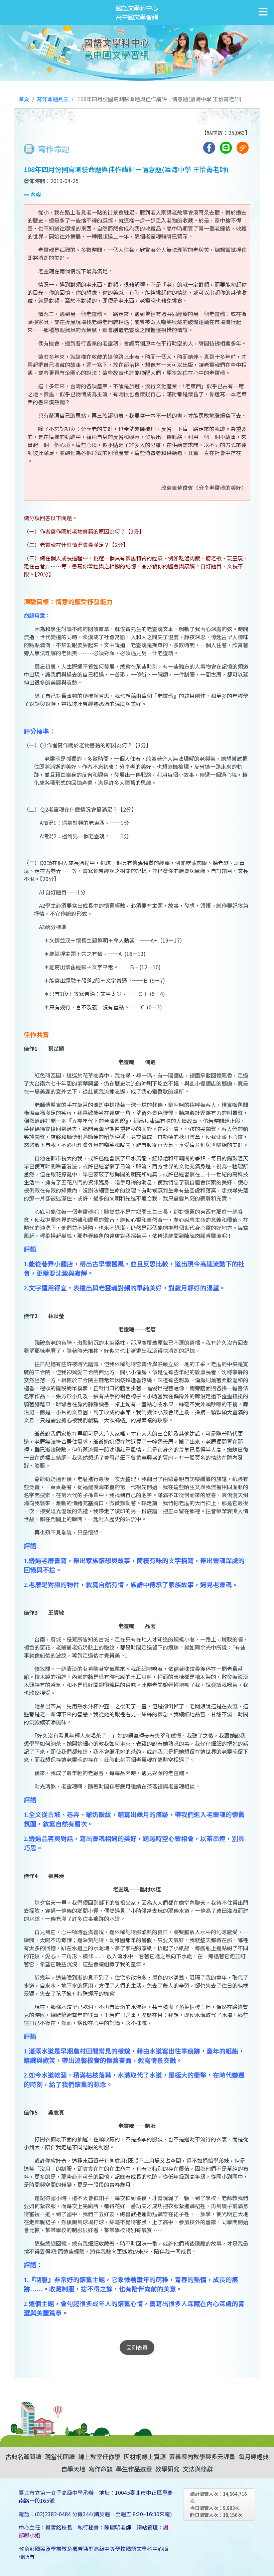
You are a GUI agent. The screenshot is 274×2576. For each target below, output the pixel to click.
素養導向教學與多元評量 (202, 2456)
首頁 (24, 99)
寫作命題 (101, 2469)
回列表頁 (137, 2347)
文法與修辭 (198, 2469)
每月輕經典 (254, 2456)
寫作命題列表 (53, 99)
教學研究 (167, 2469)
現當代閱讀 (60, 2456)
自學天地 (73, 2469)
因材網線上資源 (145, 2456)
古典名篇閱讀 (23, 2456)
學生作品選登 (134, 2469)
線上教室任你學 (99, 2456)
